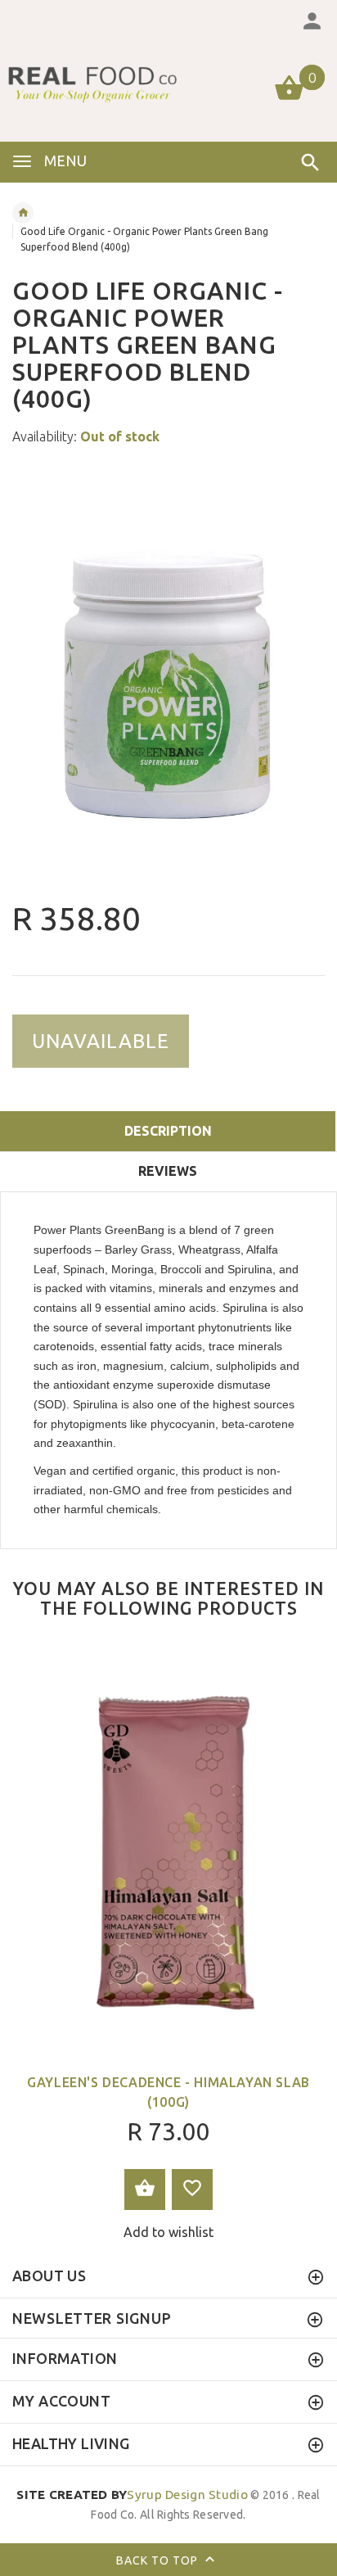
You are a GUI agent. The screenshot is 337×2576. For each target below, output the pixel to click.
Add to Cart (145, 2190)
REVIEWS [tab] (168, 1171)
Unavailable (101, 1041)
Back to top (159, 2560)
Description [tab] (168, 1131)
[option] (168, 675)
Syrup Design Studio (132, 2495)
